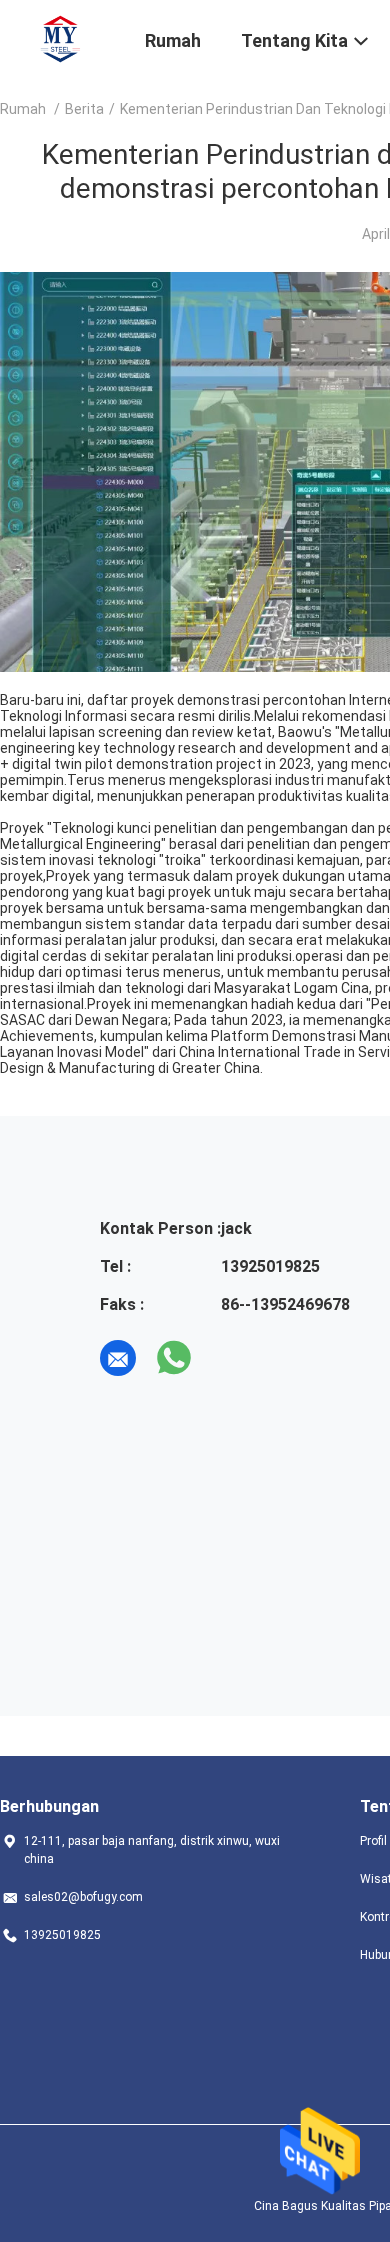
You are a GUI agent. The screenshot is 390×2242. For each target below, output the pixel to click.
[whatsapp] (174, 1358)
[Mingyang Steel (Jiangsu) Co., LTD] (60, 38)
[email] (118, 1358)
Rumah (23, 109)
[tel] (230, 1358)
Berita (84, 109)
